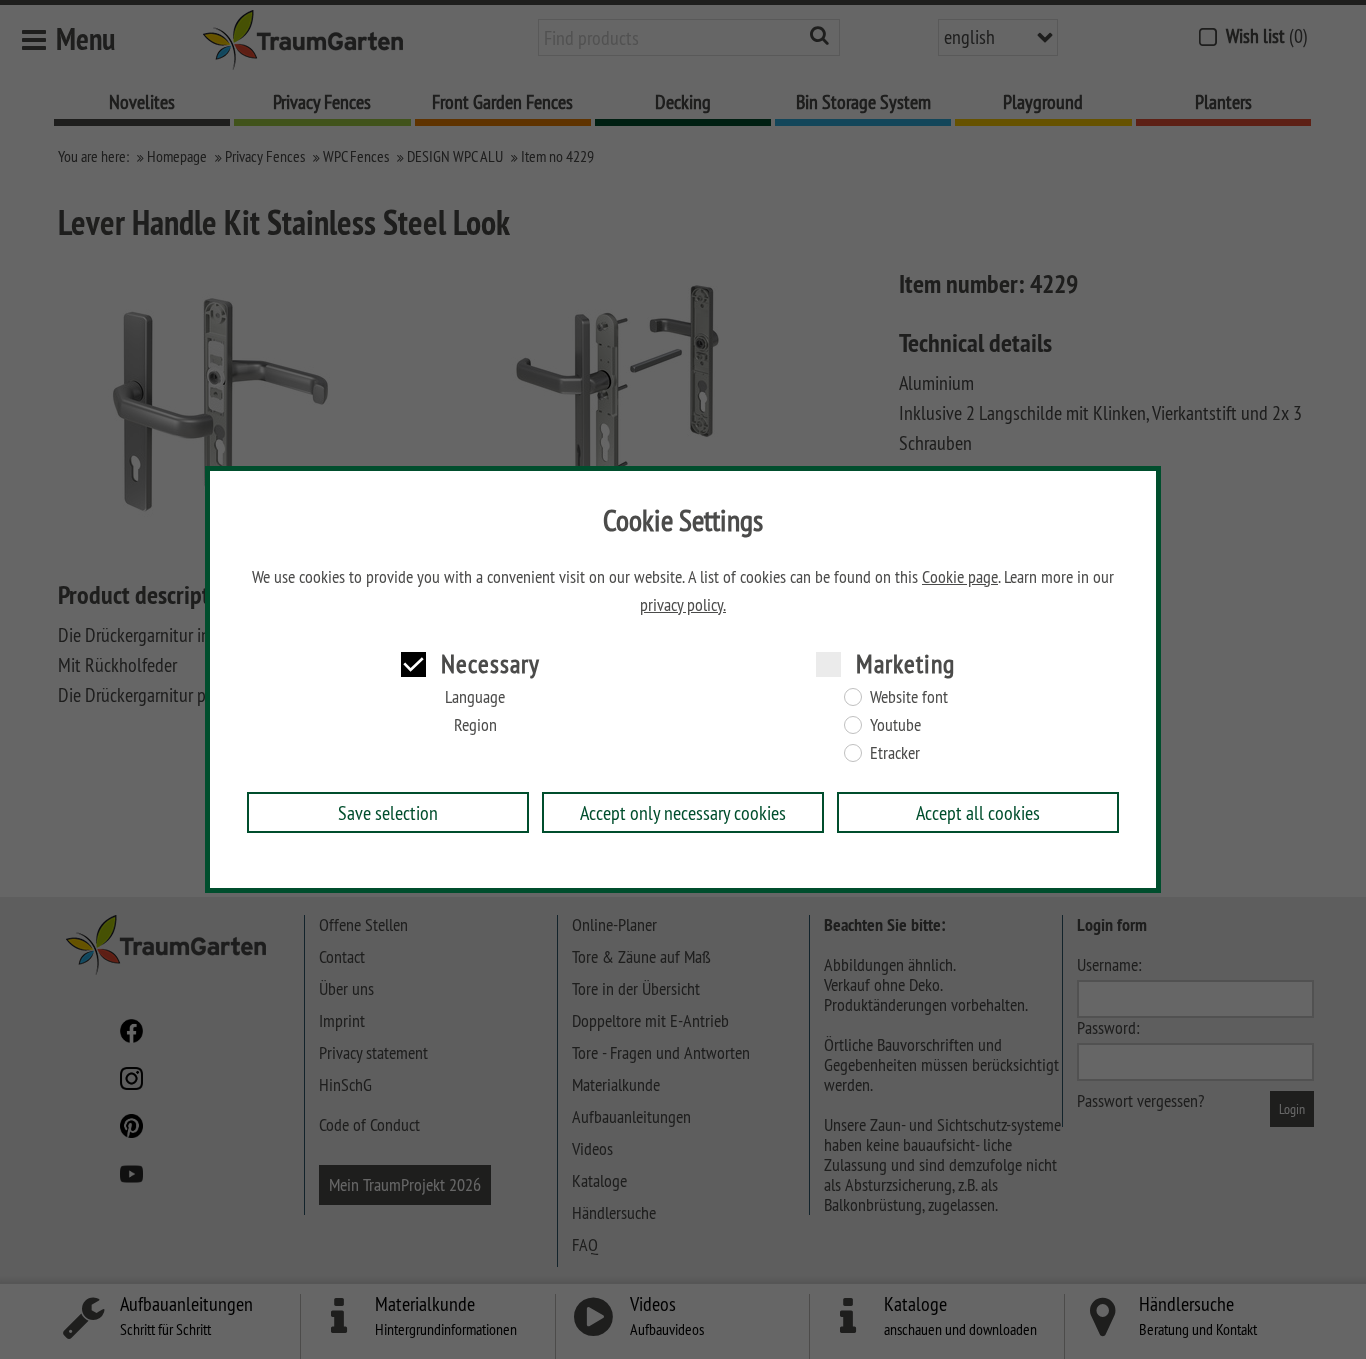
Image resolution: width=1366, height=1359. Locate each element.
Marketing (905, 663)
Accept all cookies (978, 812)
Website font (909, 697)
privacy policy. (683, 605)
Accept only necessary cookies (683, 812)
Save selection (388, 812)
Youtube (895, 725)
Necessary (490, 663)
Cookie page (960, 577)
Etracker (895, 753)
